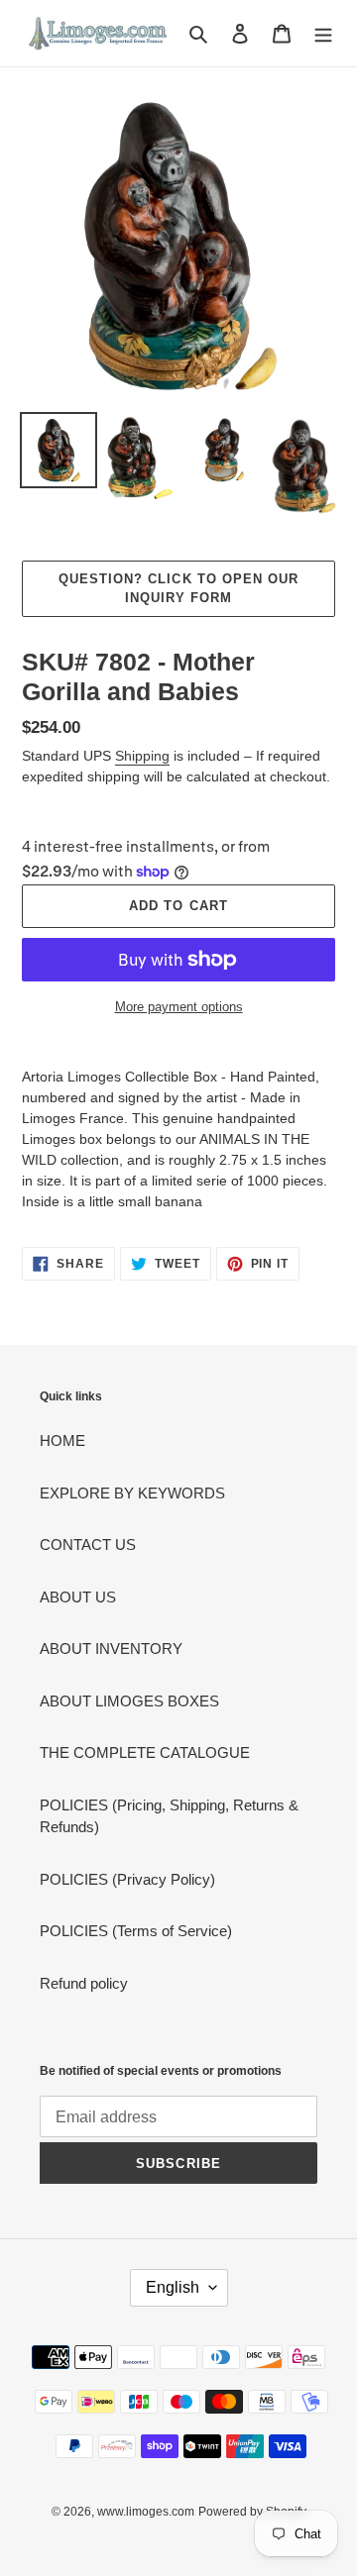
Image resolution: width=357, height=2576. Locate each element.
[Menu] (323, 33)
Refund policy (84, 1983)
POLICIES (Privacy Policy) (127, 1879)
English (173, 2287)
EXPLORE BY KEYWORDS (132, 1493)
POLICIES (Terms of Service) (136, 1931)
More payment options (179, 1007)
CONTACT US (88, 1545)
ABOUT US (78, 1597)
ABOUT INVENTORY (111, 1649)
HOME (62, 1441)
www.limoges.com (146, 2512)
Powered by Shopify (252, 2512)
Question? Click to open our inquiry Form (178, 589)
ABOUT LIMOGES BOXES (129, 1701)
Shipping (142, 756)
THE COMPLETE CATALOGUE (145, 1752)
